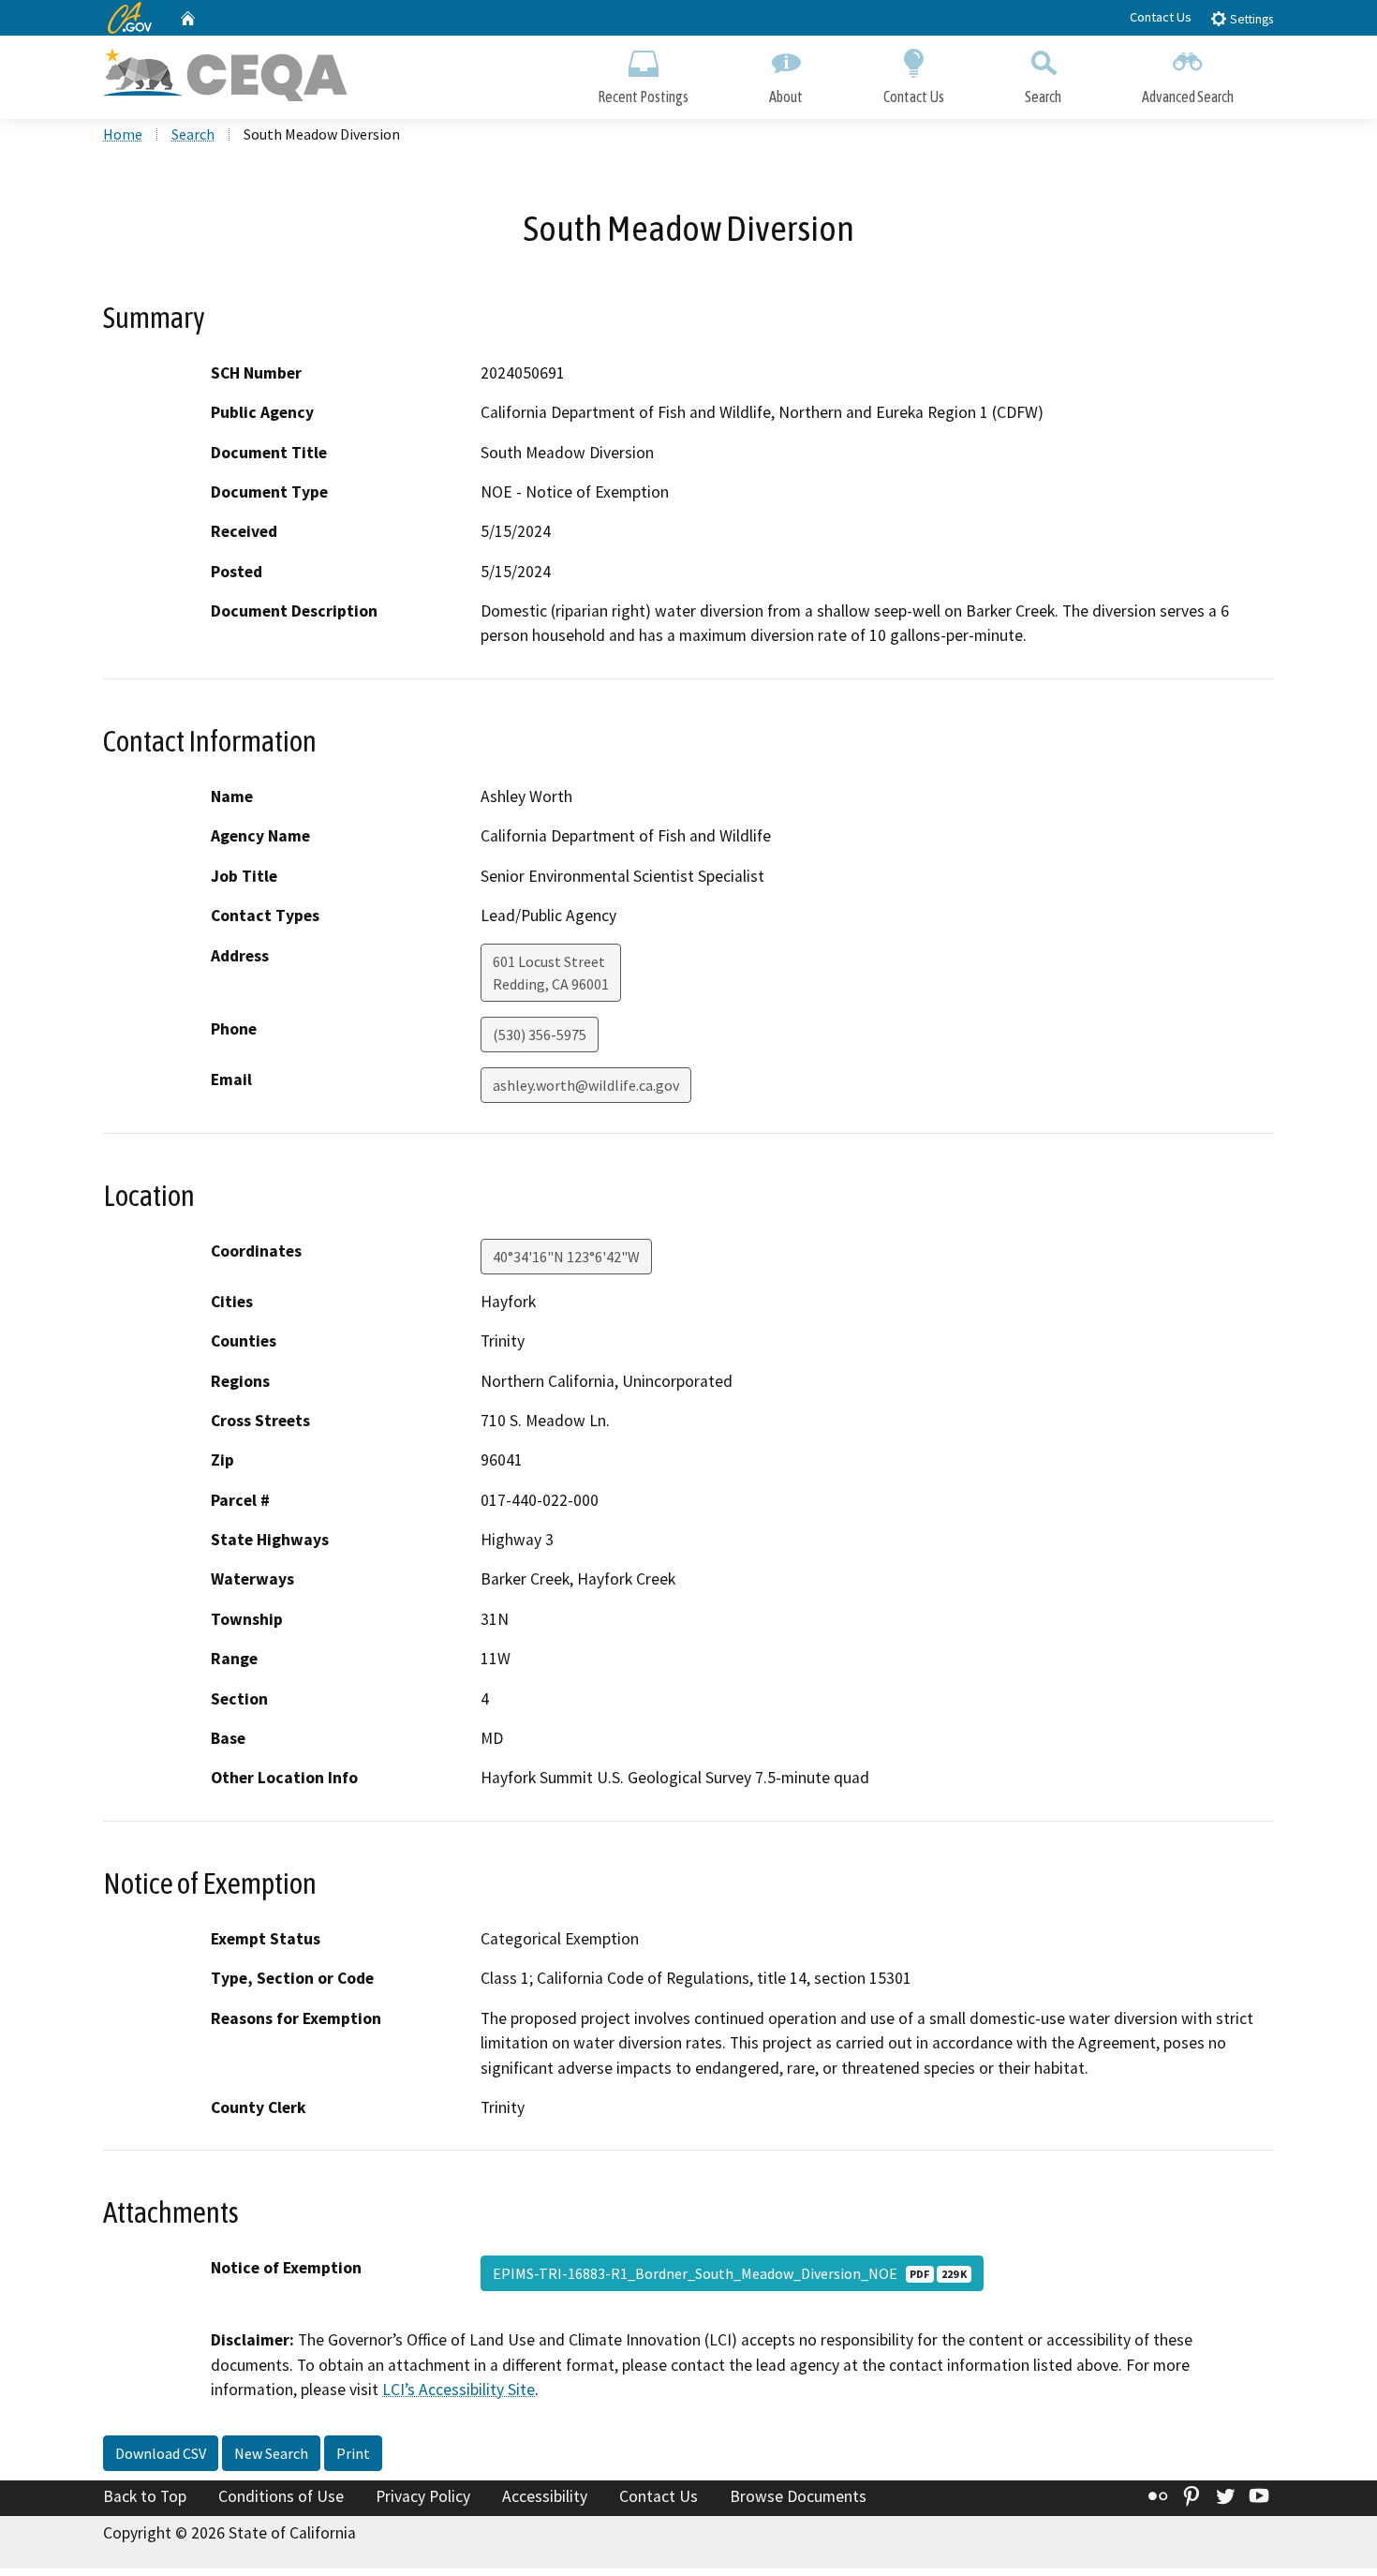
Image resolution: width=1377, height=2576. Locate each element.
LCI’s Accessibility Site (459, 2390)
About (786, 97)
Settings (1250, 19)
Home (123, 134)
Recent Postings (643, 97)
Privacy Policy (423, 2496)
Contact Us (1161, 17)
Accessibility (545, 2496)
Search (1043, 97)
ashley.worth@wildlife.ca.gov (586, 1085)
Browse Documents (798, 2496)
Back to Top (145, 2496)
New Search (271, 2453)
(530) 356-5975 (540, 1035)
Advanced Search (1188, 97)
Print (353, 2453)
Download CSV (161, 2453)
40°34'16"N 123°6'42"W (566, 1257)
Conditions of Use (281, 2496)
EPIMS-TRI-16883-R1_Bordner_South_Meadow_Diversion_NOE (730, 2273)
